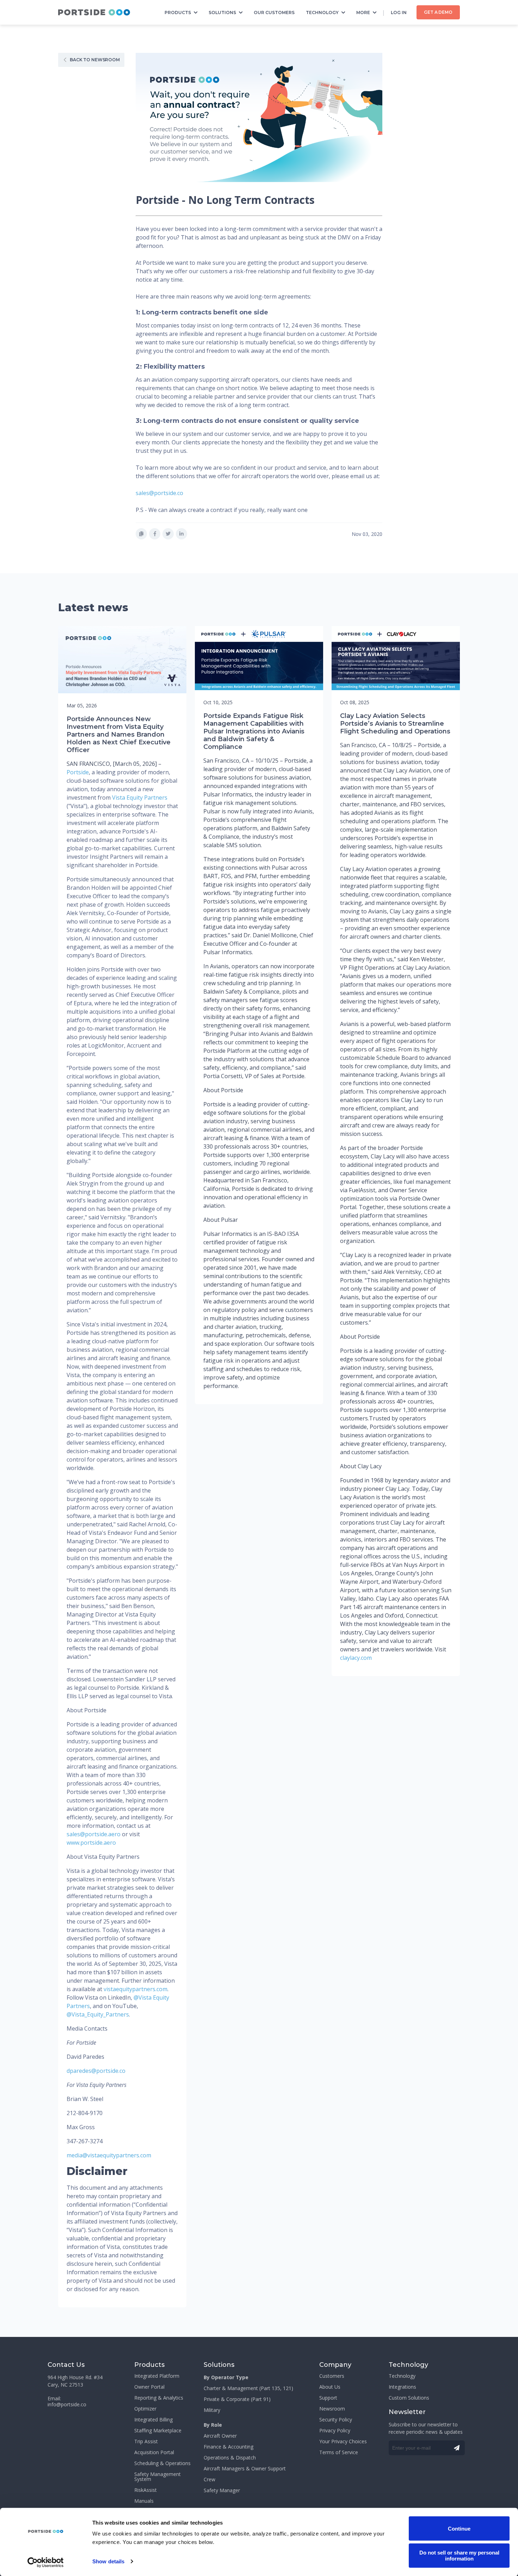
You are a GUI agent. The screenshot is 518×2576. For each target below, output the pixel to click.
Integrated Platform (157, 2376)
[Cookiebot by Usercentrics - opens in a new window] (46, 2562)
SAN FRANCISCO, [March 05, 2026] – (114, 764)
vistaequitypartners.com (135, 1989)
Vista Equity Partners (140, 798)
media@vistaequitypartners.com (109, 2155)
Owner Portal (149, 2387)
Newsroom (332, 2409)
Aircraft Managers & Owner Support (245, 2469)
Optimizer (145, 2409)
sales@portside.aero (94, 1834)
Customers (332, 2376)
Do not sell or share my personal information (459, 2555)
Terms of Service (339, 2452)
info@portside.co (67, 2405)
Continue (459, 2528)
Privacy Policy (335, 2431)
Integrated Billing (153, 2420)
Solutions (222, 12)
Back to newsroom (95, 60)
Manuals (144, 2501)
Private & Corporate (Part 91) (237, 2399)
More (363, 12)
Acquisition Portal (154, 2452)
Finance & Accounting (229, 2447)
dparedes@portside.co (96, 2071)
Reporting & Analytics (159, 2398)
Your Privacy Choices (343, 2441)
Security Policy (336, 2420)
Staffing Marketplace (158, 2431)
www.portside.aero (91, 1843)
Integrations (402, 2387)
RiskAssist (146, 2490)
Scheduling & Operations (162, 2463)
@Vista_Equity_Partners (98, 2014)
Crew (209, 2480)
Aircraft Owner (220, 2436)
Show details (108, 2561)
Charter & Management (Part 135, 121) (248, 2388)
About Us (330, 2387)
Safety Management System (158, 2477)
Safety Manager (222, 2490)
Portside (78, 772)
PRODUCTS (178, 12)
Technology (322, 12)
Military (212, 2410)
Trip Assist (146, 2441)
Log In (399, 12)
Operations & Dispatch (230, 2458)
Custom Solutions (409, 2398)
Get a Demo (438, 12)
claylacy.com (356, 1658)
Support (328, 2398)
